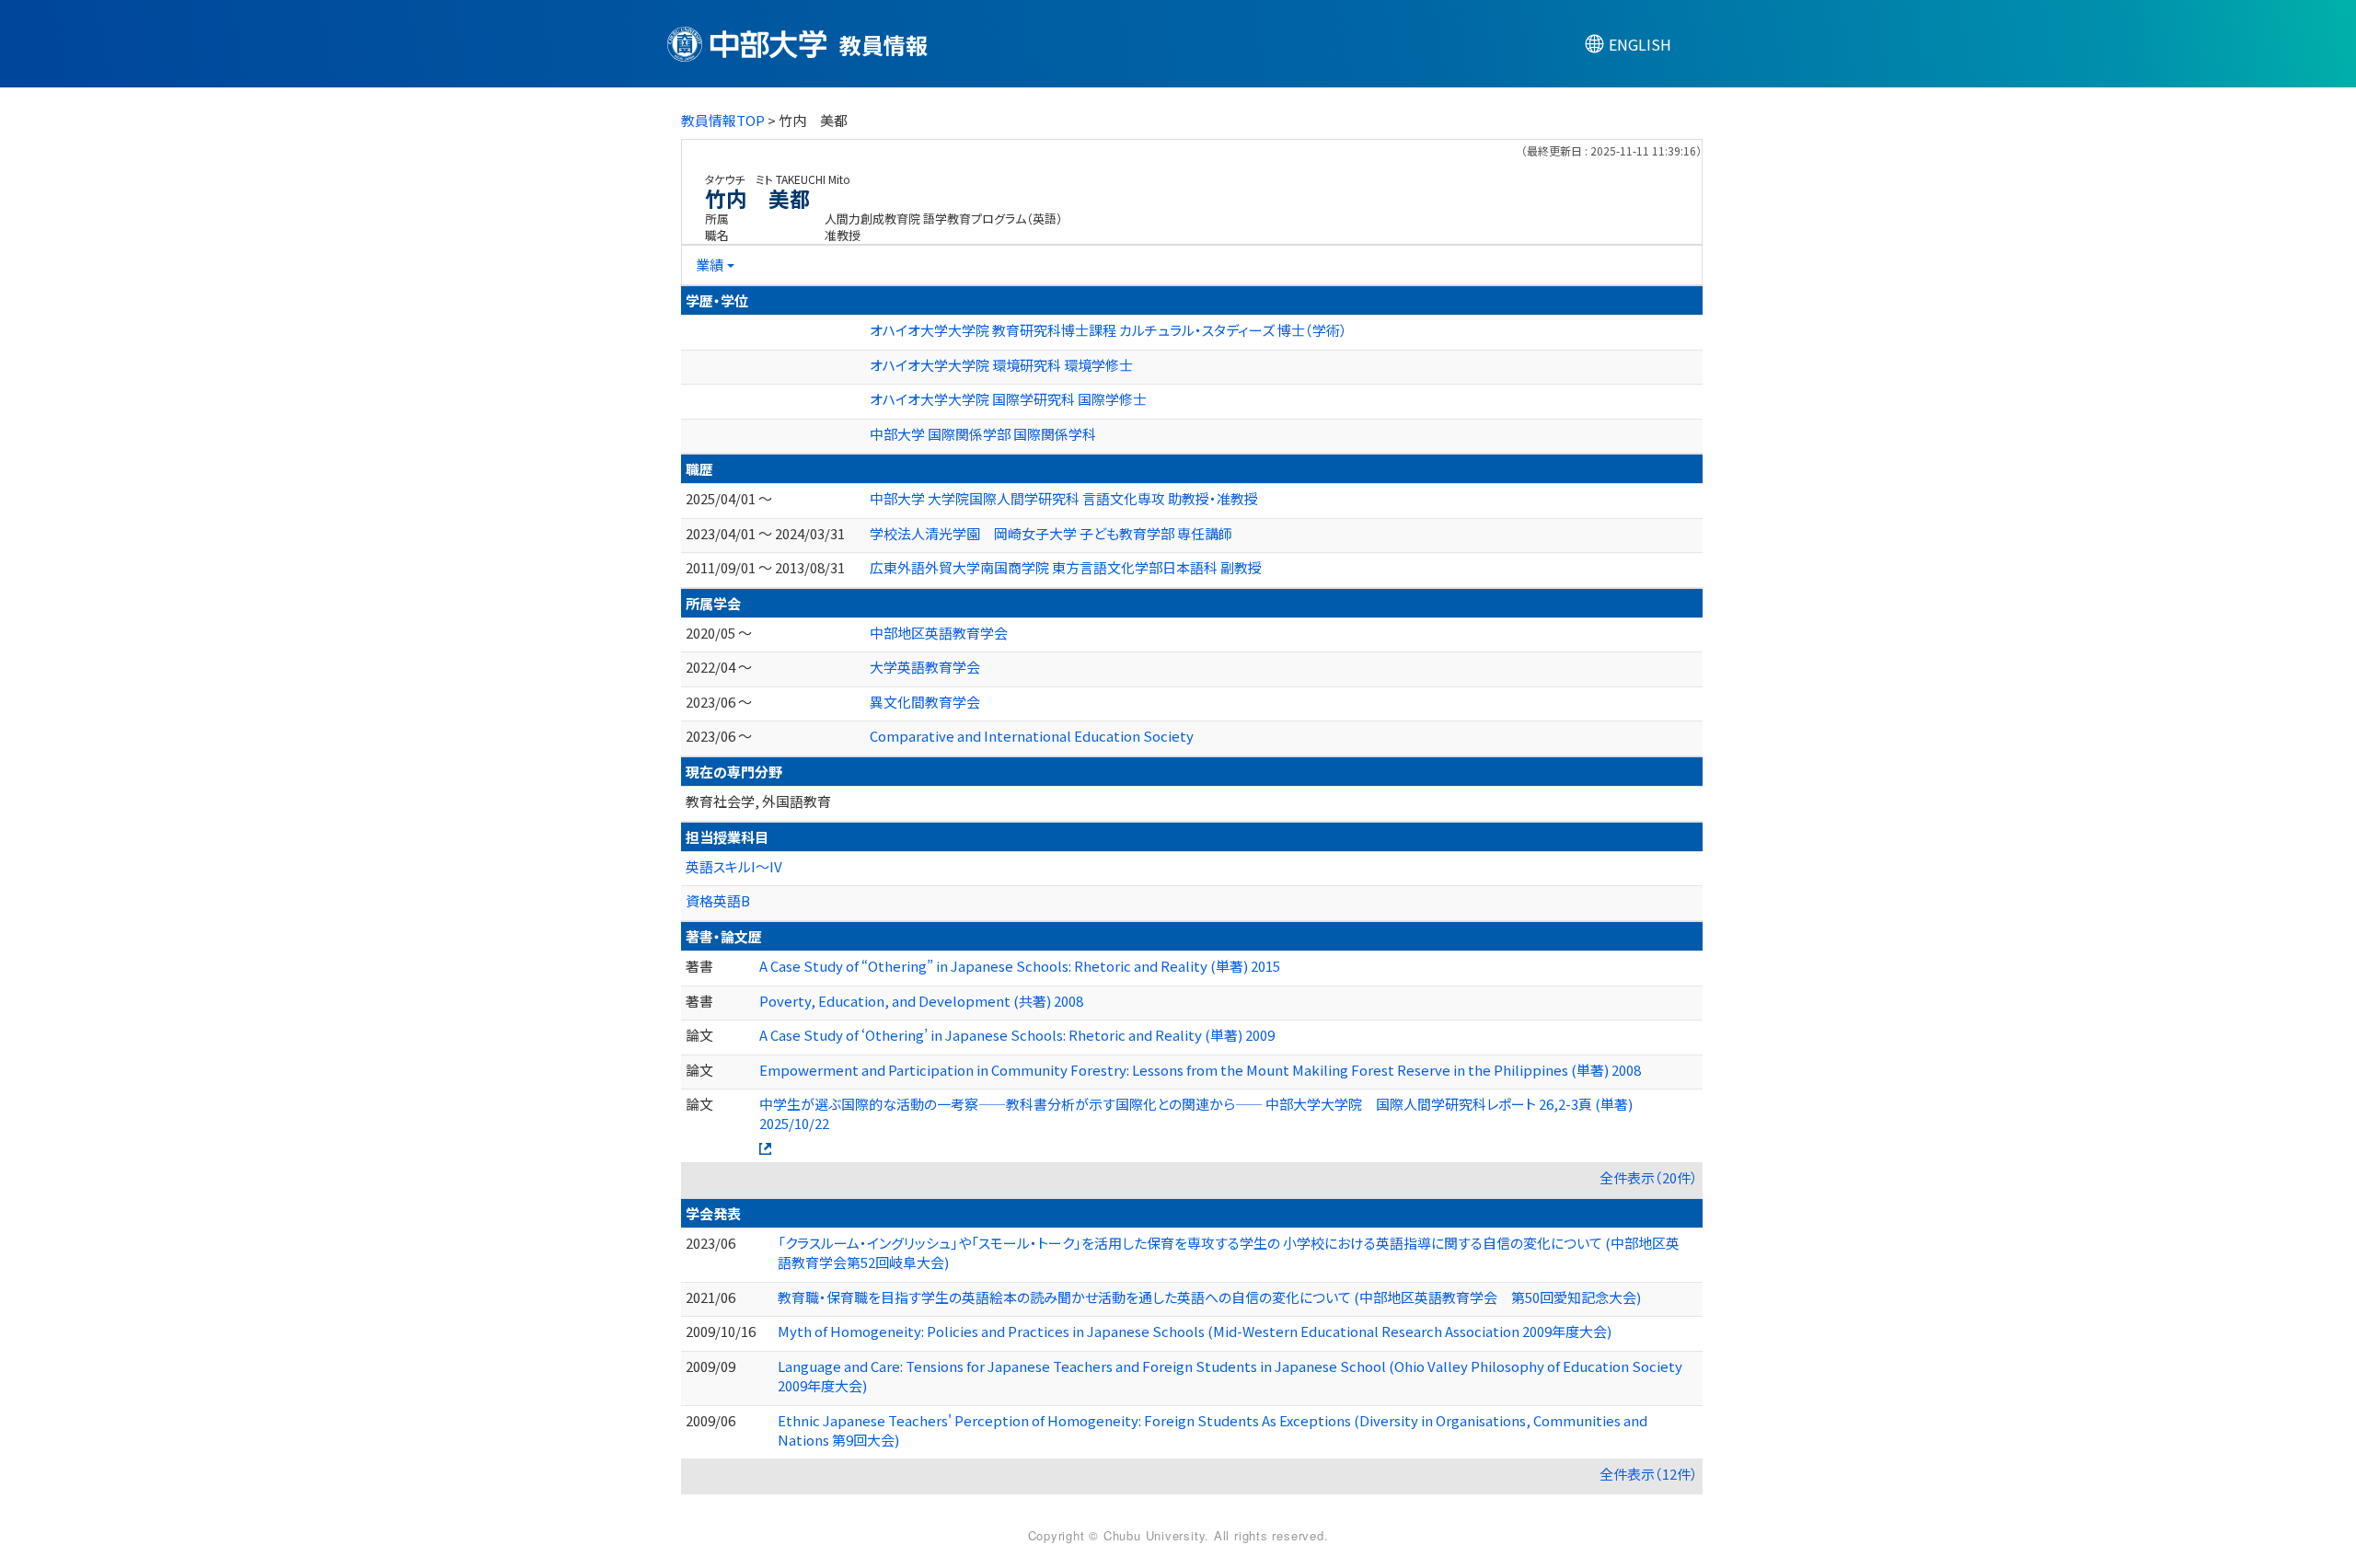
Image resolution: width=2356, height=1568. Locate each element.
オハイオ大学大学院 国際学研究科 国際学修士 (1008, 399)
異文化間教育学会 (925, 702)
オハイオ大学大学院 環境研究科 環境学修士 (1001, 365)
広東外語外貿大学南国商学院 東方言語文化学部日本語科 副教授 (1066, 567)
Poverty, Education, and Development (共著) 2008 (921, 1001)
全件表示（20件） (1649, 1177)
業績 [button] (710, 265)
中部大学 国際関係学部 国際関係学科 (983, 434)
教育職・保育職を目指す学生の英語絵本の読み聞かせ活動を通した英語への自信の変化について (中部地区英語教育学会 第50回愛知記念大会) (1209, 1297)
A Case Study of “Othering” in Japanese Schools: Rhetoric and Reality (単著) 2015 (1020, 966)
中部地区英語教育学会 (939, 633)
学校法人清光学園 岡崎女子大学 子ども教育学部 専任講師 (1051, 533)
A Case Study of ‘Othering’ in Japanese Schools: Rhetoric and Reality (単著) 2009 (1017, 1035)
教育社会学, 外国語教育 (758, 801)
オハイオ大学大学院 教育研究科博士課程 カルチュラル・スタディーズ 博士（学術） (1109, 330)
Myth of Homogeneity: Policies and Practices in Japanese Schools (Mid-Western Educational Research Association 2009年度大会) (1195, 1331)
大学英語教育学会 (925, 667)
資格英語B (718, 900)
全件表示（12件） (1649, 1474)
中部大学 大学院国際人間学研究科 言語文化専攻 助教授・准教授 (1064, 498)
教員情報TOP (723, 120)
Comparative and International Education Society (1032, 736)
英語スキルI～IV (734, 866)
